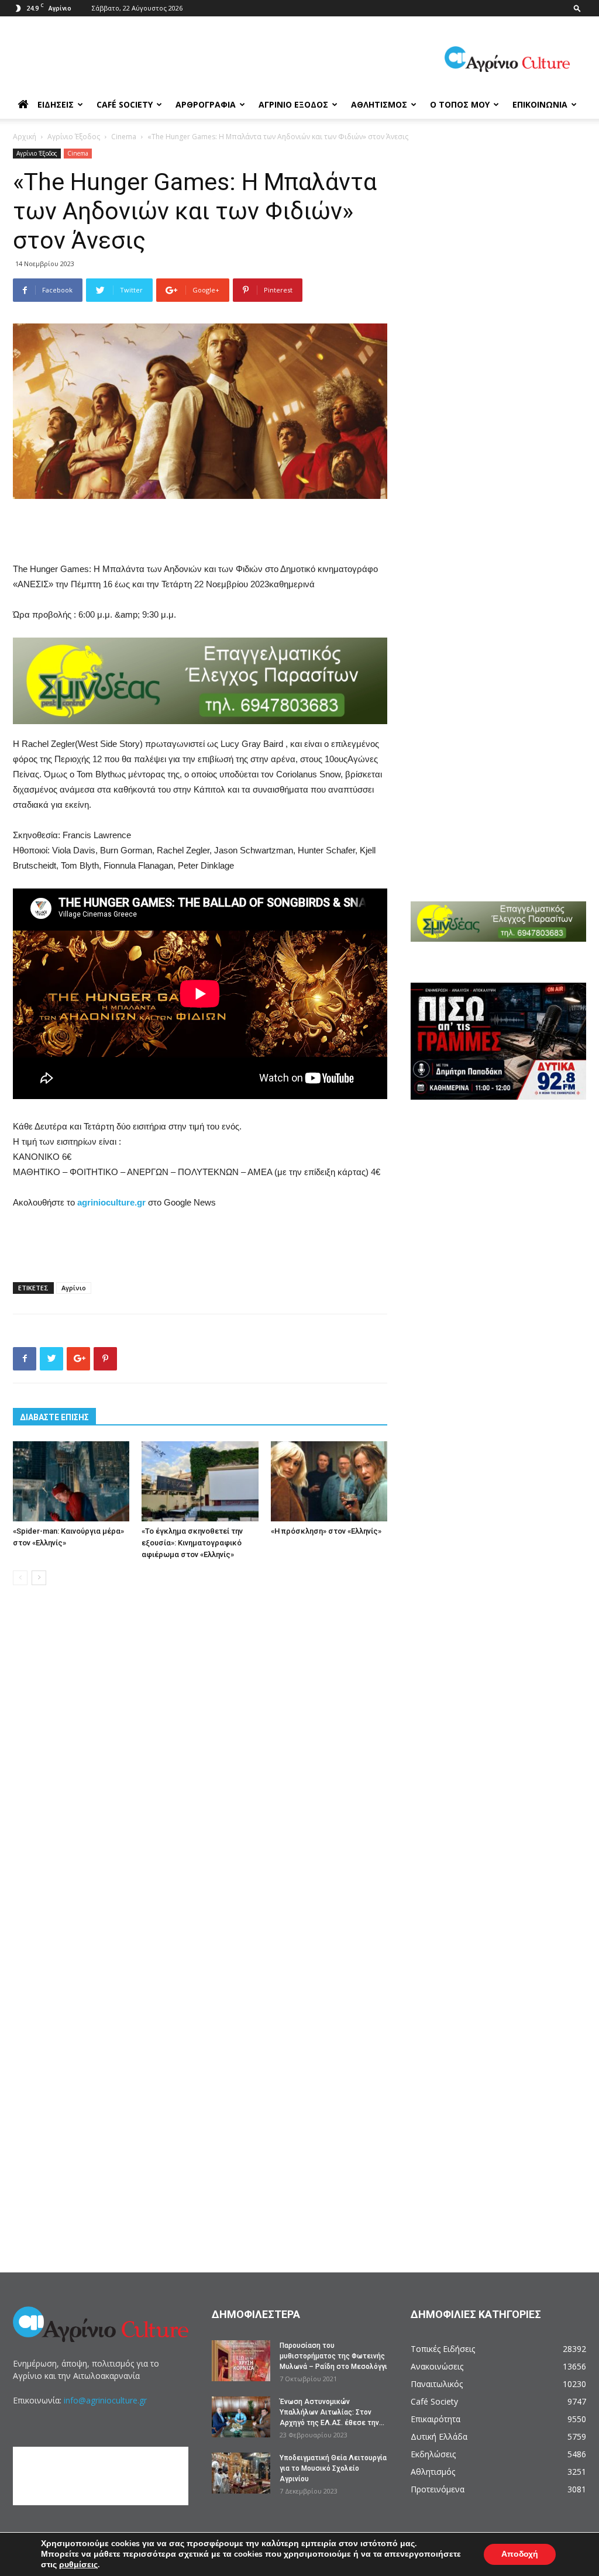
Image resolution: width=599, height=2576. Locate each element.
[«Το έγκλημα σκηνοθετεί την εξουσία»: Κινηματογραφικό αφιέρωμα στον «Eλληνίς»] (200, 1481)
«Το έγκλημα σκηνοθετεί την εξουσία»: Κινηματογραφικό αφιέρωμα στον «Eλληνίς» (192, 1543)
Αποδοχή (520, 2554)
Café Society (125, 104)
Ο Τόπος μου (460, 104)
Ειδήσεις (56, 104)
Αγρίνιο (74, 1288)
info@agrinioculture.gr (105, 2400)
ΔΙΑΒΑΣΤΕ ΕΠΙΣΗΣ (54, 1417)
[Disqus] (200, 1772)
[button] (577, 8)
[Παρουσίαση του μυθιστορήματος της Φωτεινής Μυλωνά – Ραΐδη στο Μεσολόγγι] (241, 2361)
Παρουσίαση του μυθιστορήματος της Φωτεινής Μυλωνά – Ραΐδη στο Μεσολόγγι (333, 2356)
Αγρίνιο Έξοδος (293, 104)
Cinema (124, 137)
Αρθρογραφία (206, 104)
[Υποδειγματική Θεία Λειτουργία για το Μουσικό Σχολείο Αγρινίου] (241, 2473)
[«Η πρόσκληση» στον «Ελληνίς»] (329, 1481)
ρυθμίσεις (78, 2565)
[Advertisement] (200, 532)
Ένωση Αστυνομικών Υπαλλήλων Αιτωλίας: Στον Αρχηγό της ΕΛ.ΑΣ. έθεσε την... (332, 2412)
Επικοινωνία (540, 104)
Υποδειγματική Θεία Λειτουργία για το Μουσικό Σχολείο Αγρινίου (333, 2468)
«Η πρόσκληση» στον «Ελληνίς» (326, 1531)
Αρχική (25, 137)
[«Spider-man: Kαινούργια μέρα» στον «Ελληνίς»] (71, 1481)
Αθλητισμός (379, 104)
